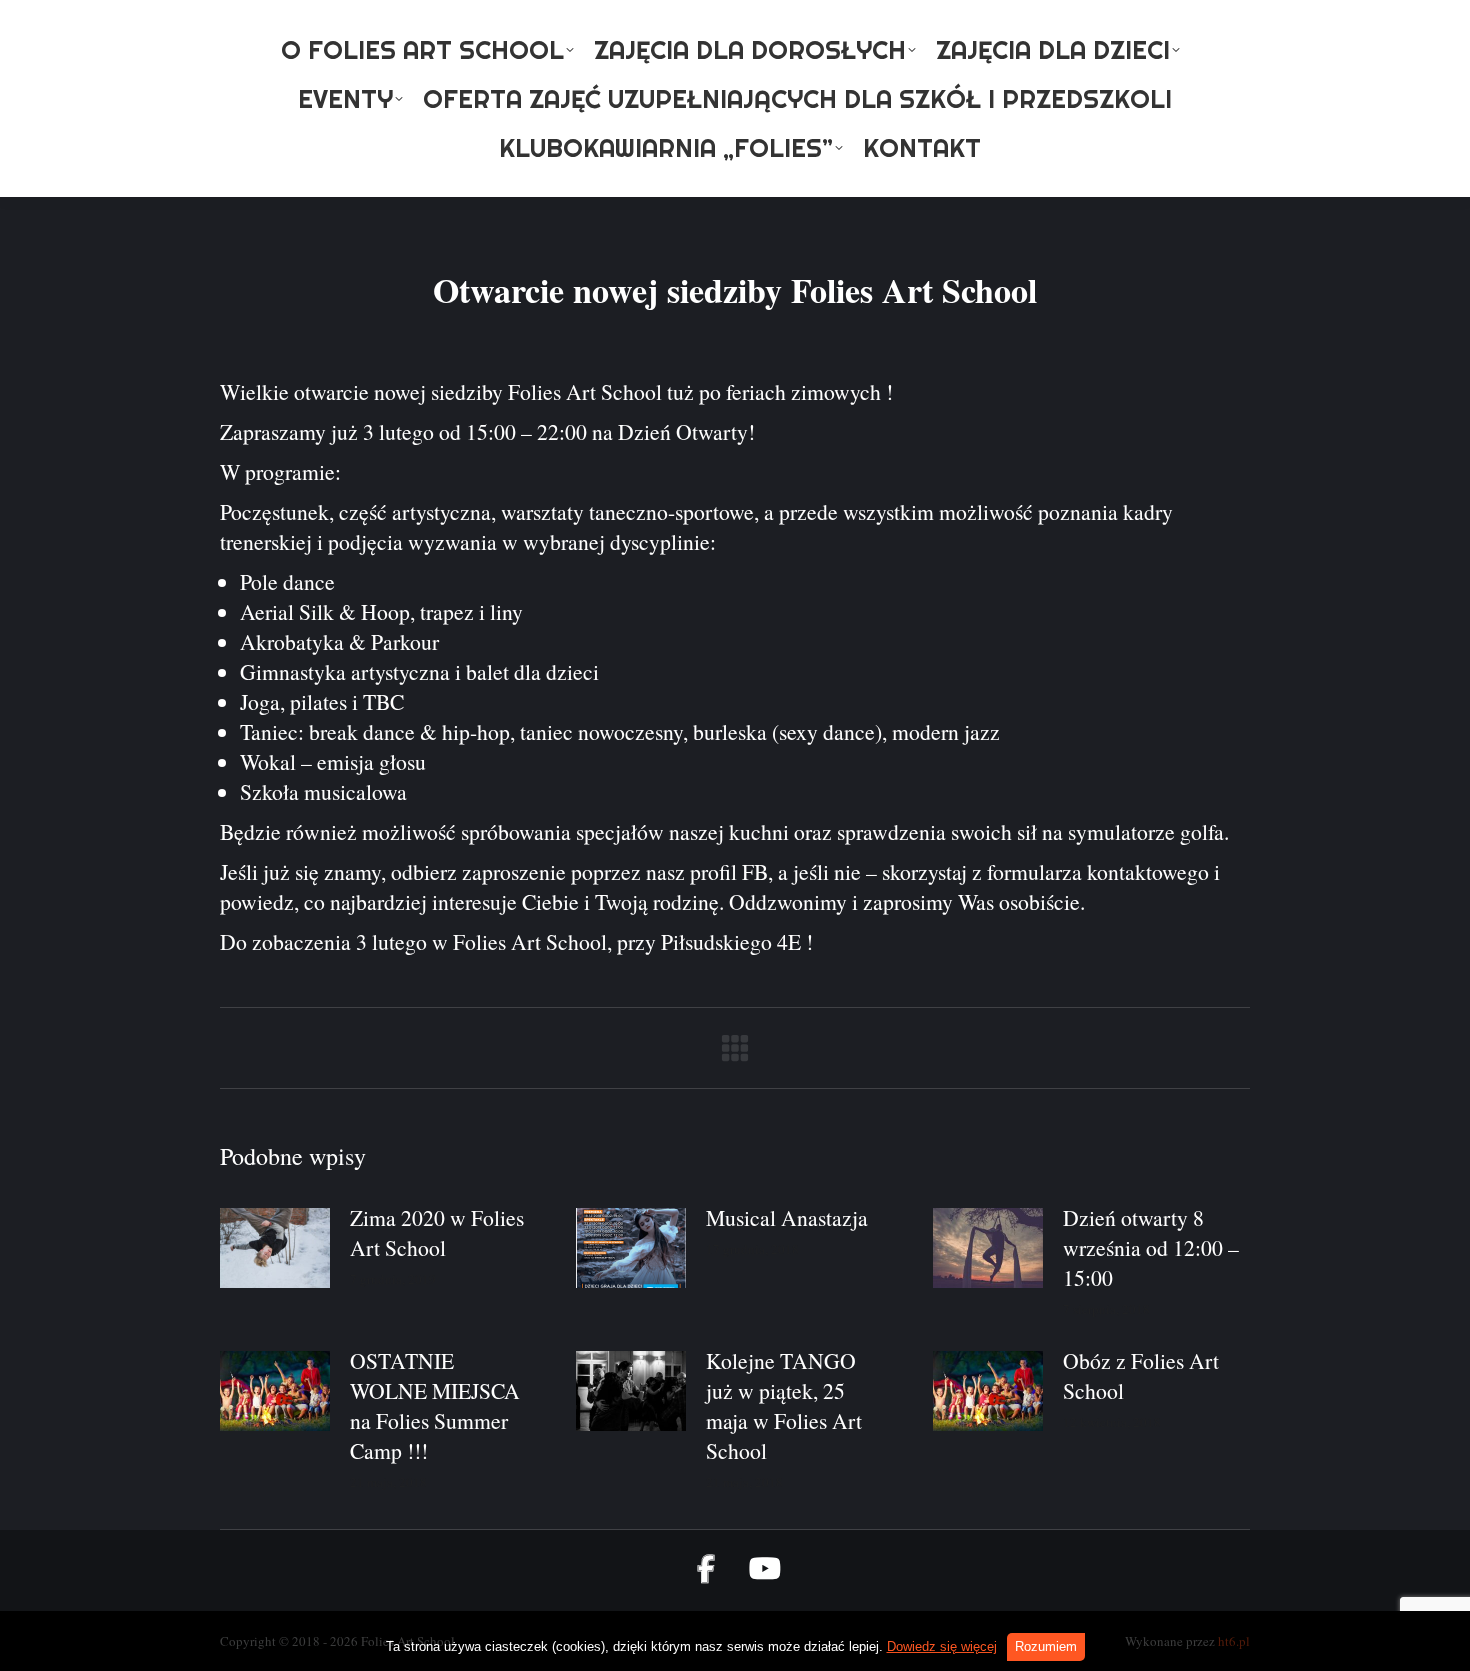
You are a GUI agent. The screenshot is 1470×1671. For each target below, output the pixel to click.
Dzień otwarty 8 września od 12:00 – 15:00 (1151, 1247)
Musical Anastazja (787, 1217)
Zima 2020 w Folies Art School (437, 1232)
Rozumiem (1046, 1646)
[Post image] (275, 1248)
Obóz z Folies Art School (1141, 1375)
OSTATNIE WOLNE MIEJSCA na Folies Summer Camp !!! (435, 1405)
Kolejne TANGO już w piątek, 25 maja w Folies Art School (784, 1405)
